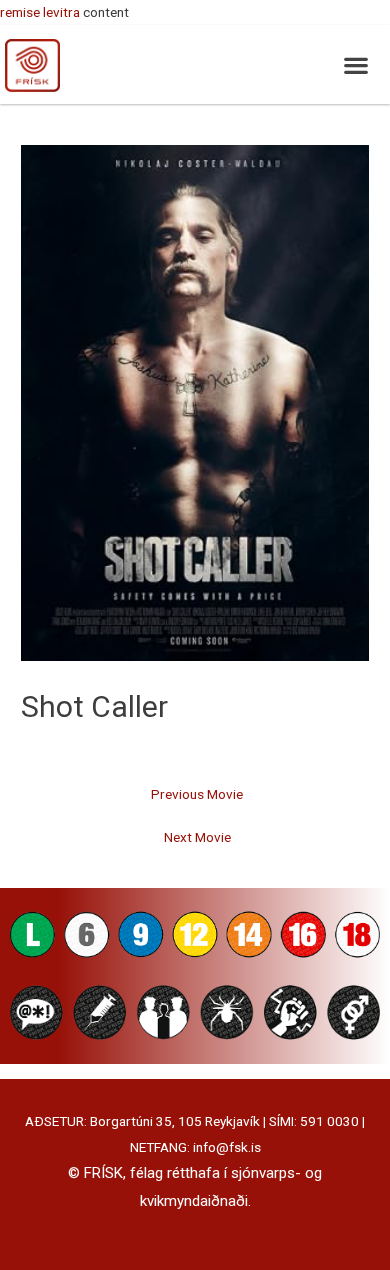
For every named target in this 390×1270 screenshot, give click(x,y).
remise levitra (40, 12)
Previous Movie (197, 794)
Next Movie (197, 837)
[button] (355, 64)
